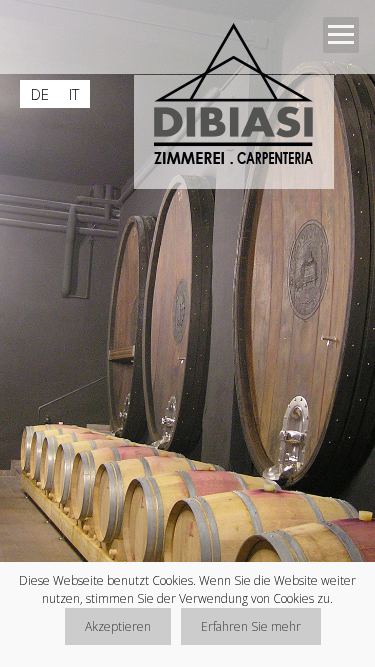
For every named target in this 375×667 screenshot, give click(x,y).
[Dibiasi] (241, 98)
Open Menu (341, 35)
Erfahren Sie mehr (251, 626)
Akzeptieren (118, 626)
